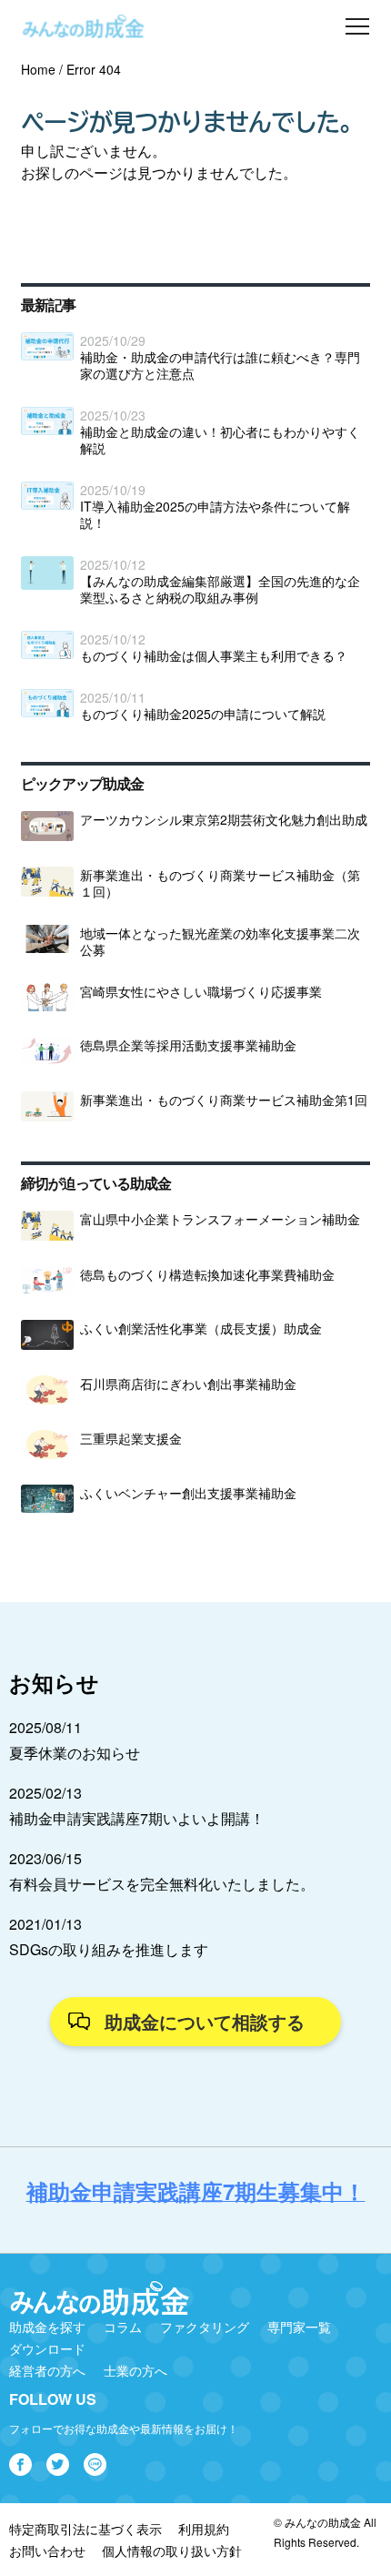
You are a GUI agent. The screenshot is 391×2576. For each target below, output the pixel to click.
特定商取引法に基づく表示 (85, 2529)
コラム (123, 2327)
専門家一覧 (299, 2327)
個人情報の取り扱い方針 (172, 2551)
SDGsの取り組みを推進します (109, 1949)
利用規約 (204, 2529)
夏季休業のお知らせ (75, 1753)
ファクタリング (205, 2327)
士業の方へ (135, 2370)
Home (38, 69)
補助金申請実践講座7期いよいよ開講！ (137, 1818)
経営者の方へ (47, 2370)
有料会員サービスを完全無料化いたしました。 (162, 1884)
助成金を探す (47, 2327)
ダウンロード (47, 2348)
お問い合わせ (47, 2551)
